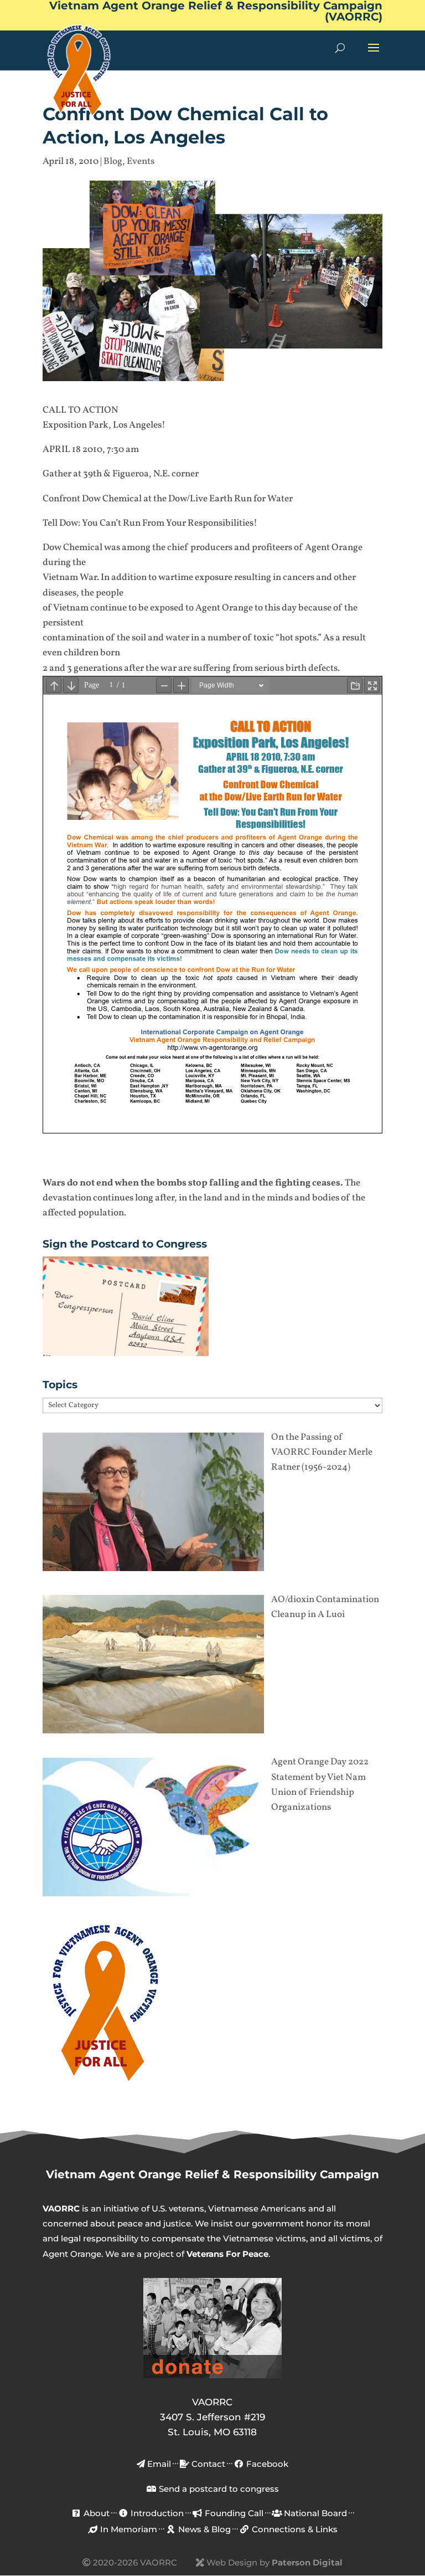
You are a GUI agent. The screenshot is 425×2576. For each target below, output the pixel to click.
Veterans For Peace (227, 2254)
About (95, 2513)
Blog (113, 161)
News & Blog (203, 2529)
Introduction (156, 2513)
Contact (207, 2464)
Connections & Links (294, 2529)
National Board (314, 2513)
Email (158, 2464)
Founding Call (233, 2513)
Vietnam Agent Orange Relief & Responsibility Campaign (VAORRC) (216, 12)
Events (141, 161)
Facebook (266, 2464)
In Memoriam (128, 2529)
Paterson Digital (307, 2562)
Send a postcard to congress (218, 2489)
